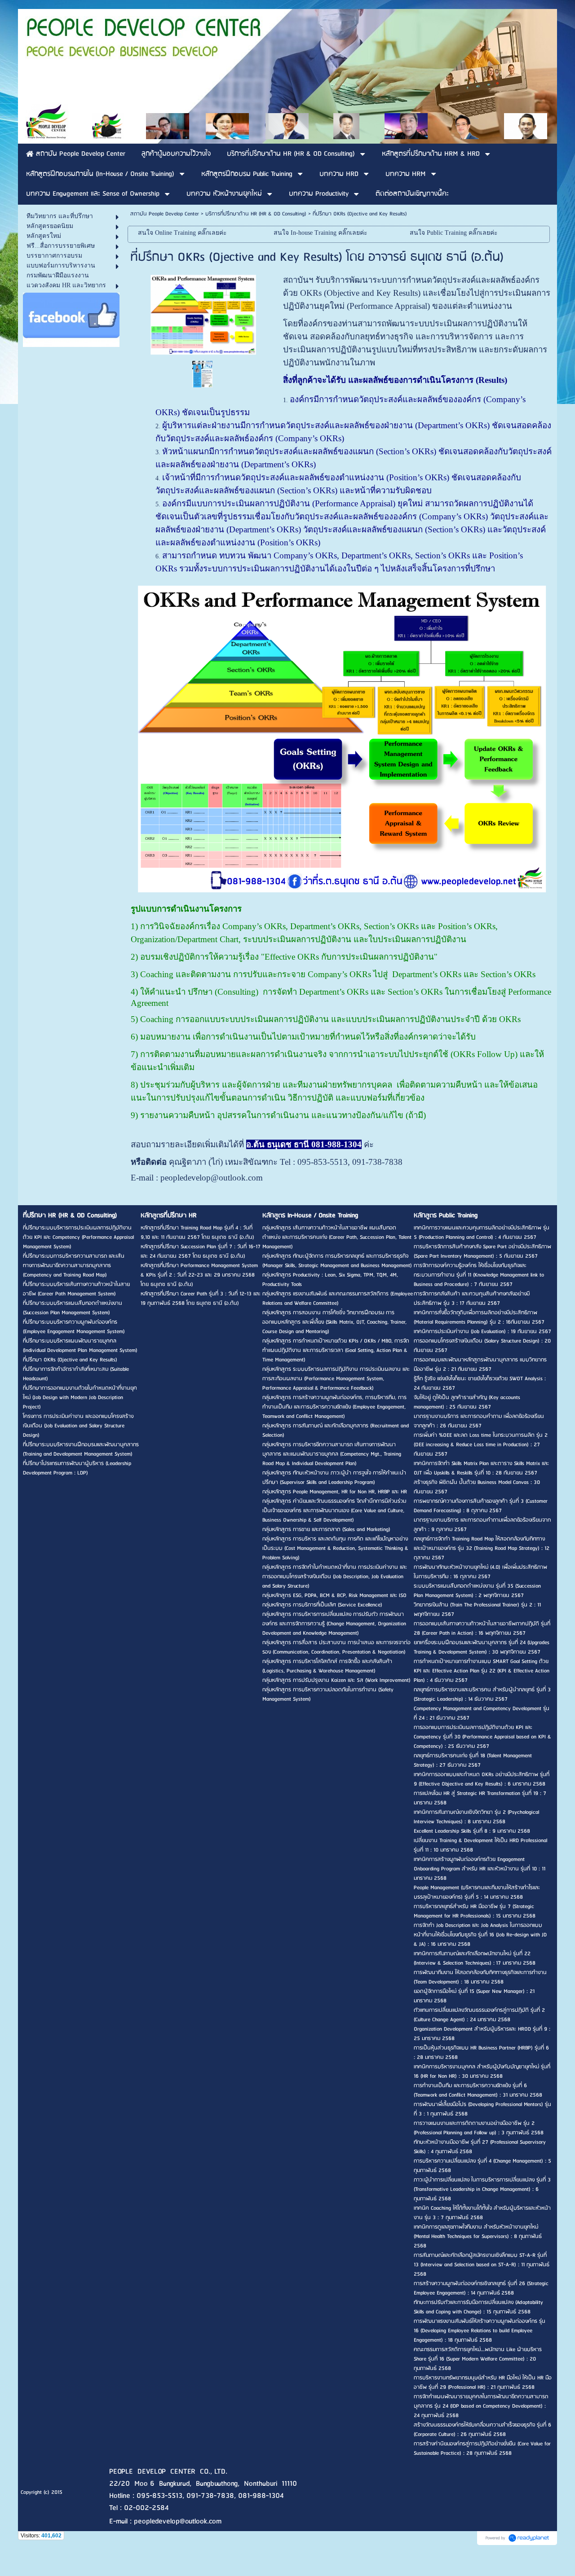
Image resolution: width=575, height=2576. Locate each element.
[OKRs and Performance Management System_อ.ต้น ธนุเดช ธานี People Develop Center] (203, 313)
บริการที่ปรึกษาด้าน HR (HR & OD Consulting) (256, 214)
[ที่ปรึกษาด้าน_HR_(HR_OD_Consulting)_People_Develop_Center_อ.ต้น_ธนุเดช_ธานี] (202, 374)
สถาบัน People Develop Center (165, 214)
